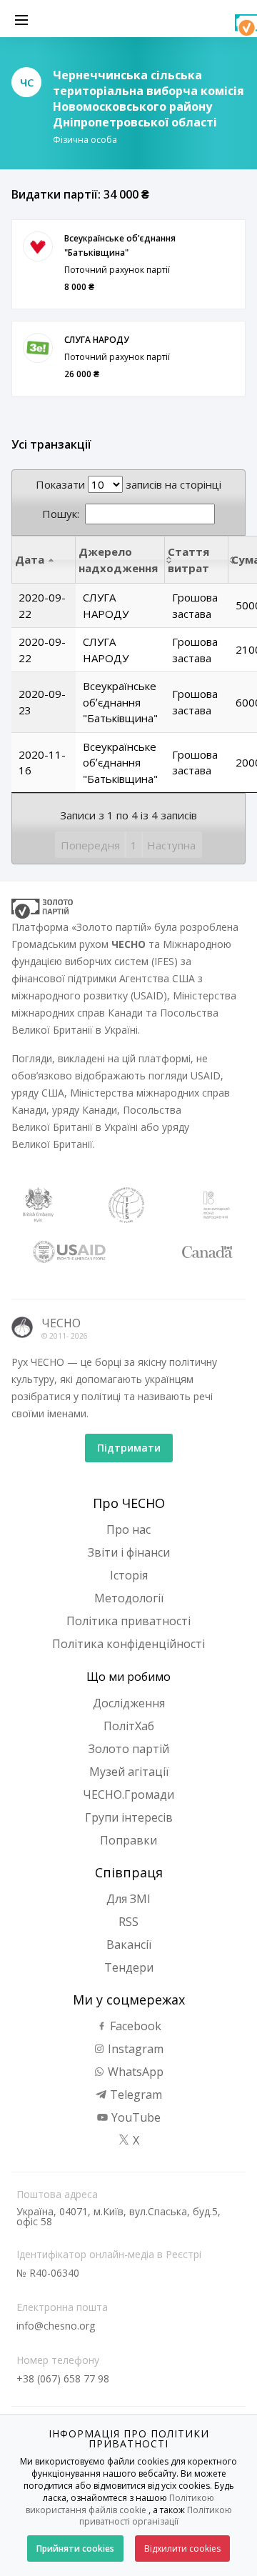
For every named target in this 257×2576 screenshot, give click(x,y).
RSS (128, 1922)
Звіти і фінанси (129, 1552)
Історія (129, 1575)
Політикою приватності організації (156, 2516)
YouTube (135, 2117)
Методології (129, 1598)
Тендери (129, 1967)
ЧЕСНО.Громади (128, 1794)
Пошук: (61, 514)
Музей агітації (129, 1772)
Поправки (128, 1840)
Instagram (134, 2049)
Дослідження (129, 1703)
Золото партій (129, 1749)
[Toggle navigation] (21, 19)
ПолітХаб (129, 1726)
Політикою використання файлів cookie (120, 2504)
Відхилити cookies (182, 2548)
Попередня (90, 845)
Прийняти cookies (75, 2548)
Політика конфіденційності (128, 1644)
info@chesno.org (56, 2326)
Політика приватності (128, 1621)
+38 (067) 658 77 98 (63, 2378)
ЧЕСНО (61, 1323)
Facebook (134, 2026)
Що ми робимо (128, 1677)
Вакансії (129, 1945)
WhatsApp (134, 2072)
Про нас (128, 1529)
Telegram (135, 2095)
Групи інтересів (129, 1817)
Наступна (171, 845)
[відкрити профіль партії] (38, 246)
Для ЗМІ (128, 1899)
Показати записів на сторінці (128, 484)
